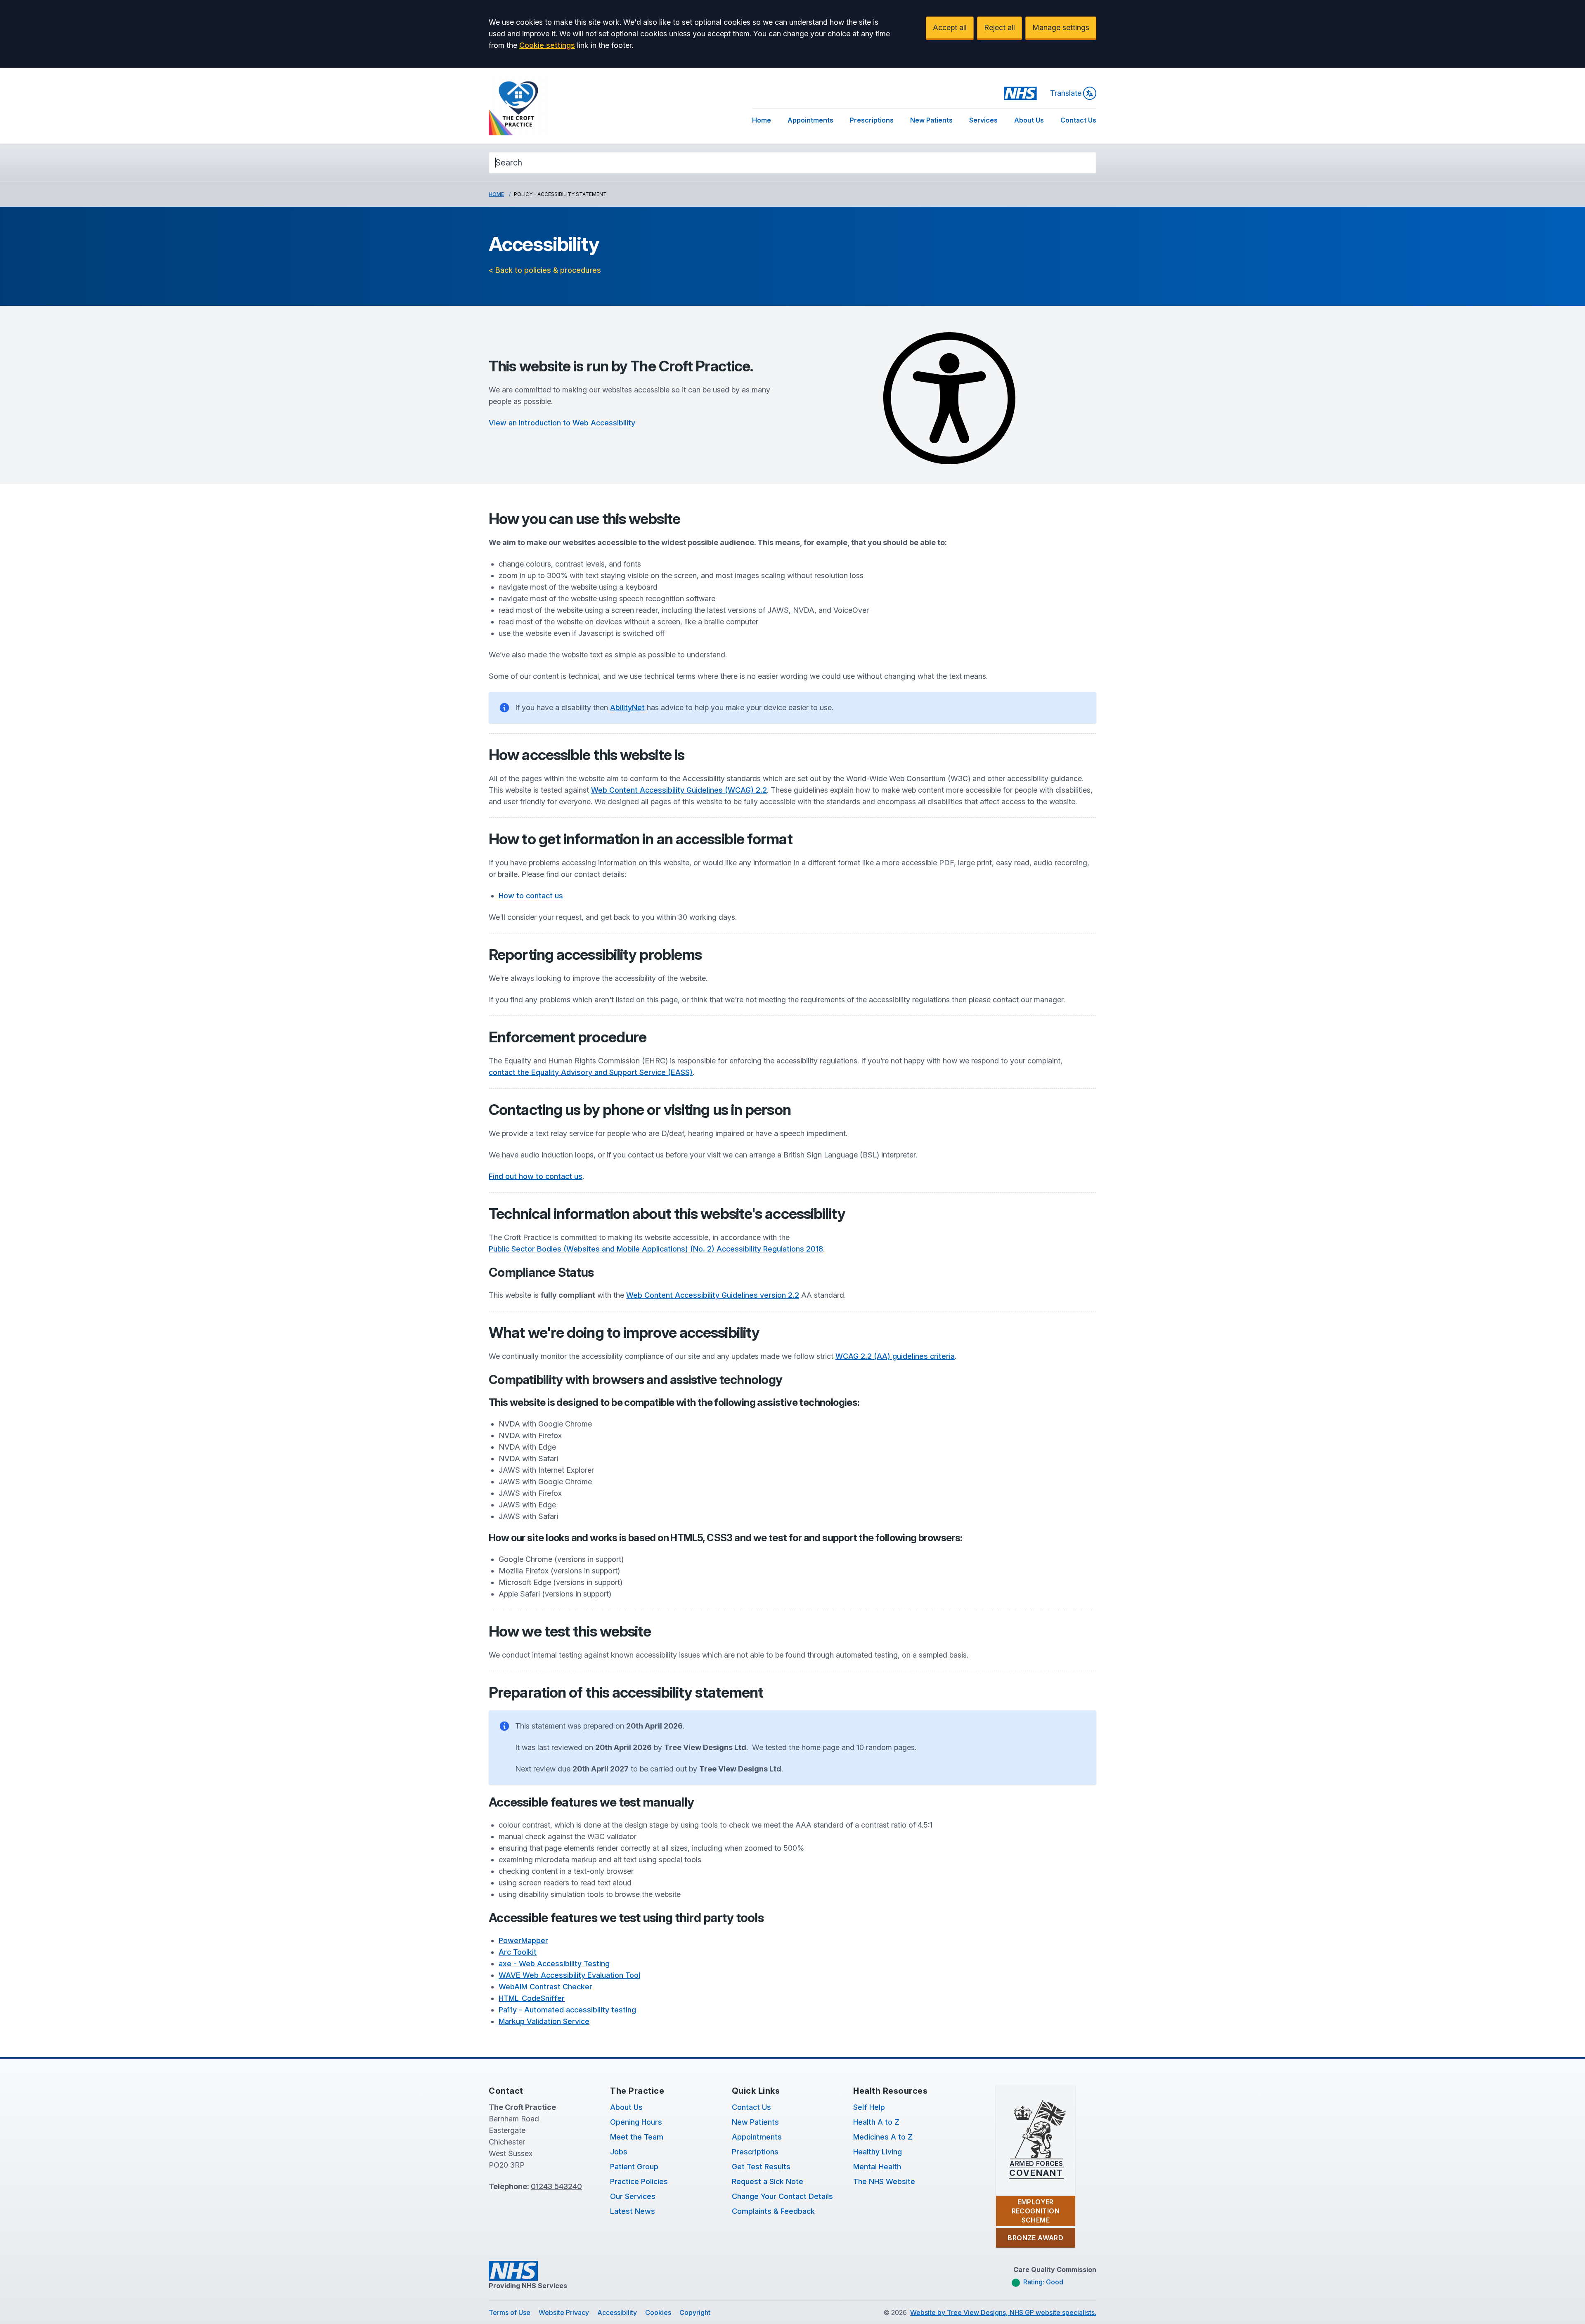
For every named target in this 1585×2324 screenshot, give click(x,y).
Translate (1066, 93)
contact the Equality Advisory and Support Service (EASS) (591, 1072)
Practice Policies (639, 2181)
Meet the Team (637, 2137)
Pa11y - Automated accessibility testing (567, 2010)
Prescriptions (872, 120)
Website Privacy (564, 2312)
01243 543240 (556, 2186)
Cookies (658, 2312)
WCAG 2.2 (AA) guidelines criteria (895, 1356)
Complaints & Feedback (773, 2211)
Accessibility (617, 2312)
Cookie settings (547, 45)
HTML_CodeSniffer (532, 1998)
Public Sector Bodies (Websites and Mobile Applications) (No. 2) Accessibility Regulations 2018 (656, 1249)
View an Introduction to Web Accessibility (562, 423)
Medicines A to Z (883, 2137)
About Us (1029, 120)
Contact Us (1078, 120)
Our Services (633, 2196)
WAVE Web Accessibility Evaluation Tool (569, 1975)
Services (983, 120)
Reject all (999, 27)
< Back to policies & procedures (545, 270)
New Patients (931, 120)
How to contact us (531, 896)
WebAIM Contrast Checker (545, 1987)
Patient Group (634, 2167)
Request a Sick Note (768, 2181)
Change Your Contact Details (782, 2196)
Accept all (950, 27)
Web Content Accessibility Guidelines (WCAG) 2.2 (679, 790)
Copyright (695, 2312)
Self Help (869, 2107)
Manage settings (1061, 27)
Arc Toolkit (518, 1952)
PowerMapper (523, 1940)
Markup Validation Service (544, 2021)
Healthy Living (878, 2152)
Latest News (633, 2211)
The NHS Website (884, 2181)
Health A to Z (876, 2122)
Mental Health (877, 2167)
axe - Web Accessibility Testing (554, 1964)
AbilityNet (627, 707)
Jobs (619, 2152)
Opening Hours (636, 2122)
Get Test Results (761, 2167)
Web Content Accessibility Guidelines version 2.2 (713, 1295)
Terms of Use (510, 2312)
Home (762, 120)
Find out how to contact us (536, 1176)
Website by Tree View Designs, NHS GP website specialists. (1003, 2312)
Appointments (810, 120)
